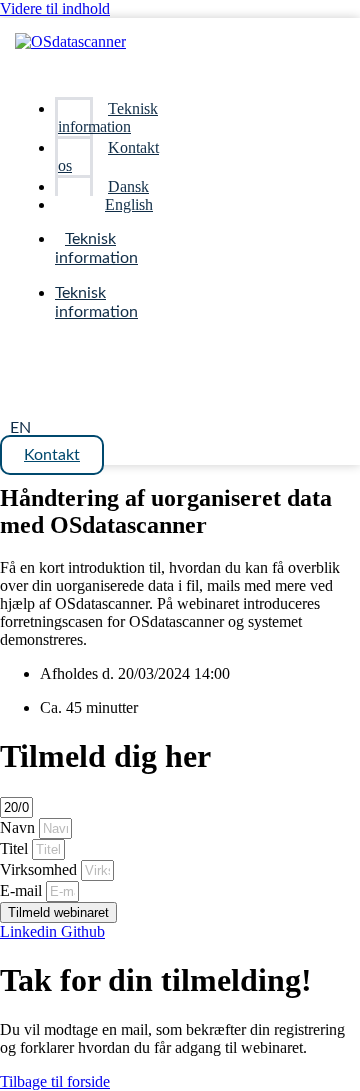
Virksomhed (40, 869)
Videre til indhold (55, 8)
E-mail (23, 890)
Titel (16, 848)
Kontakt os (108, 156)
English (129, 204)
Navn (19, 827)
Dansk (128, 186)
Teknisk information (108, 117)
